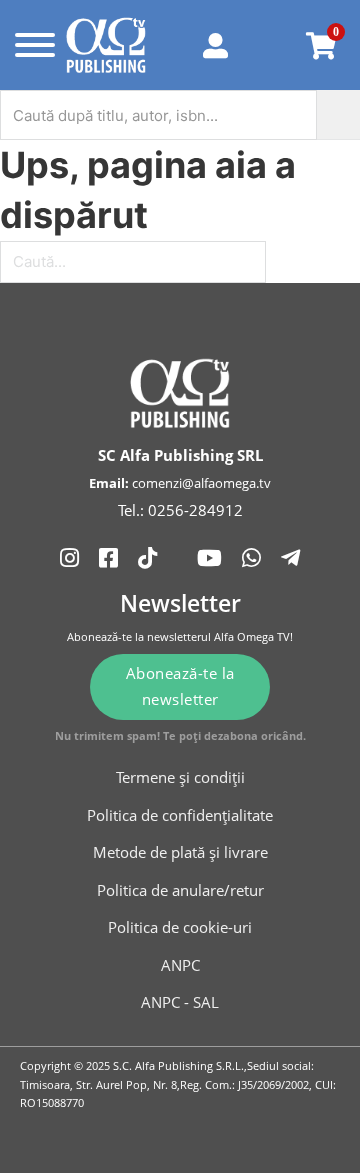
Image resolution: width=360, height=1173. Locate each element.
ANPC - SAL (180, 1002)
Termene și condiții (180, 777)
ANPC (180, 965)
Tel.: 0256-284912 (180, 510)
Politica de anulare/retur (180, 890)
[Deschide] (30, 45)
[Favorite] (272, 45)
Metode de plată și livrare (180, 852)
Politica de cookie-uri (180, 927)
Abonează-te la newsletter (180, 686)
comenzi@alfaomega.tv (201, 483)
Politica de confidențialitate (180, 815)
